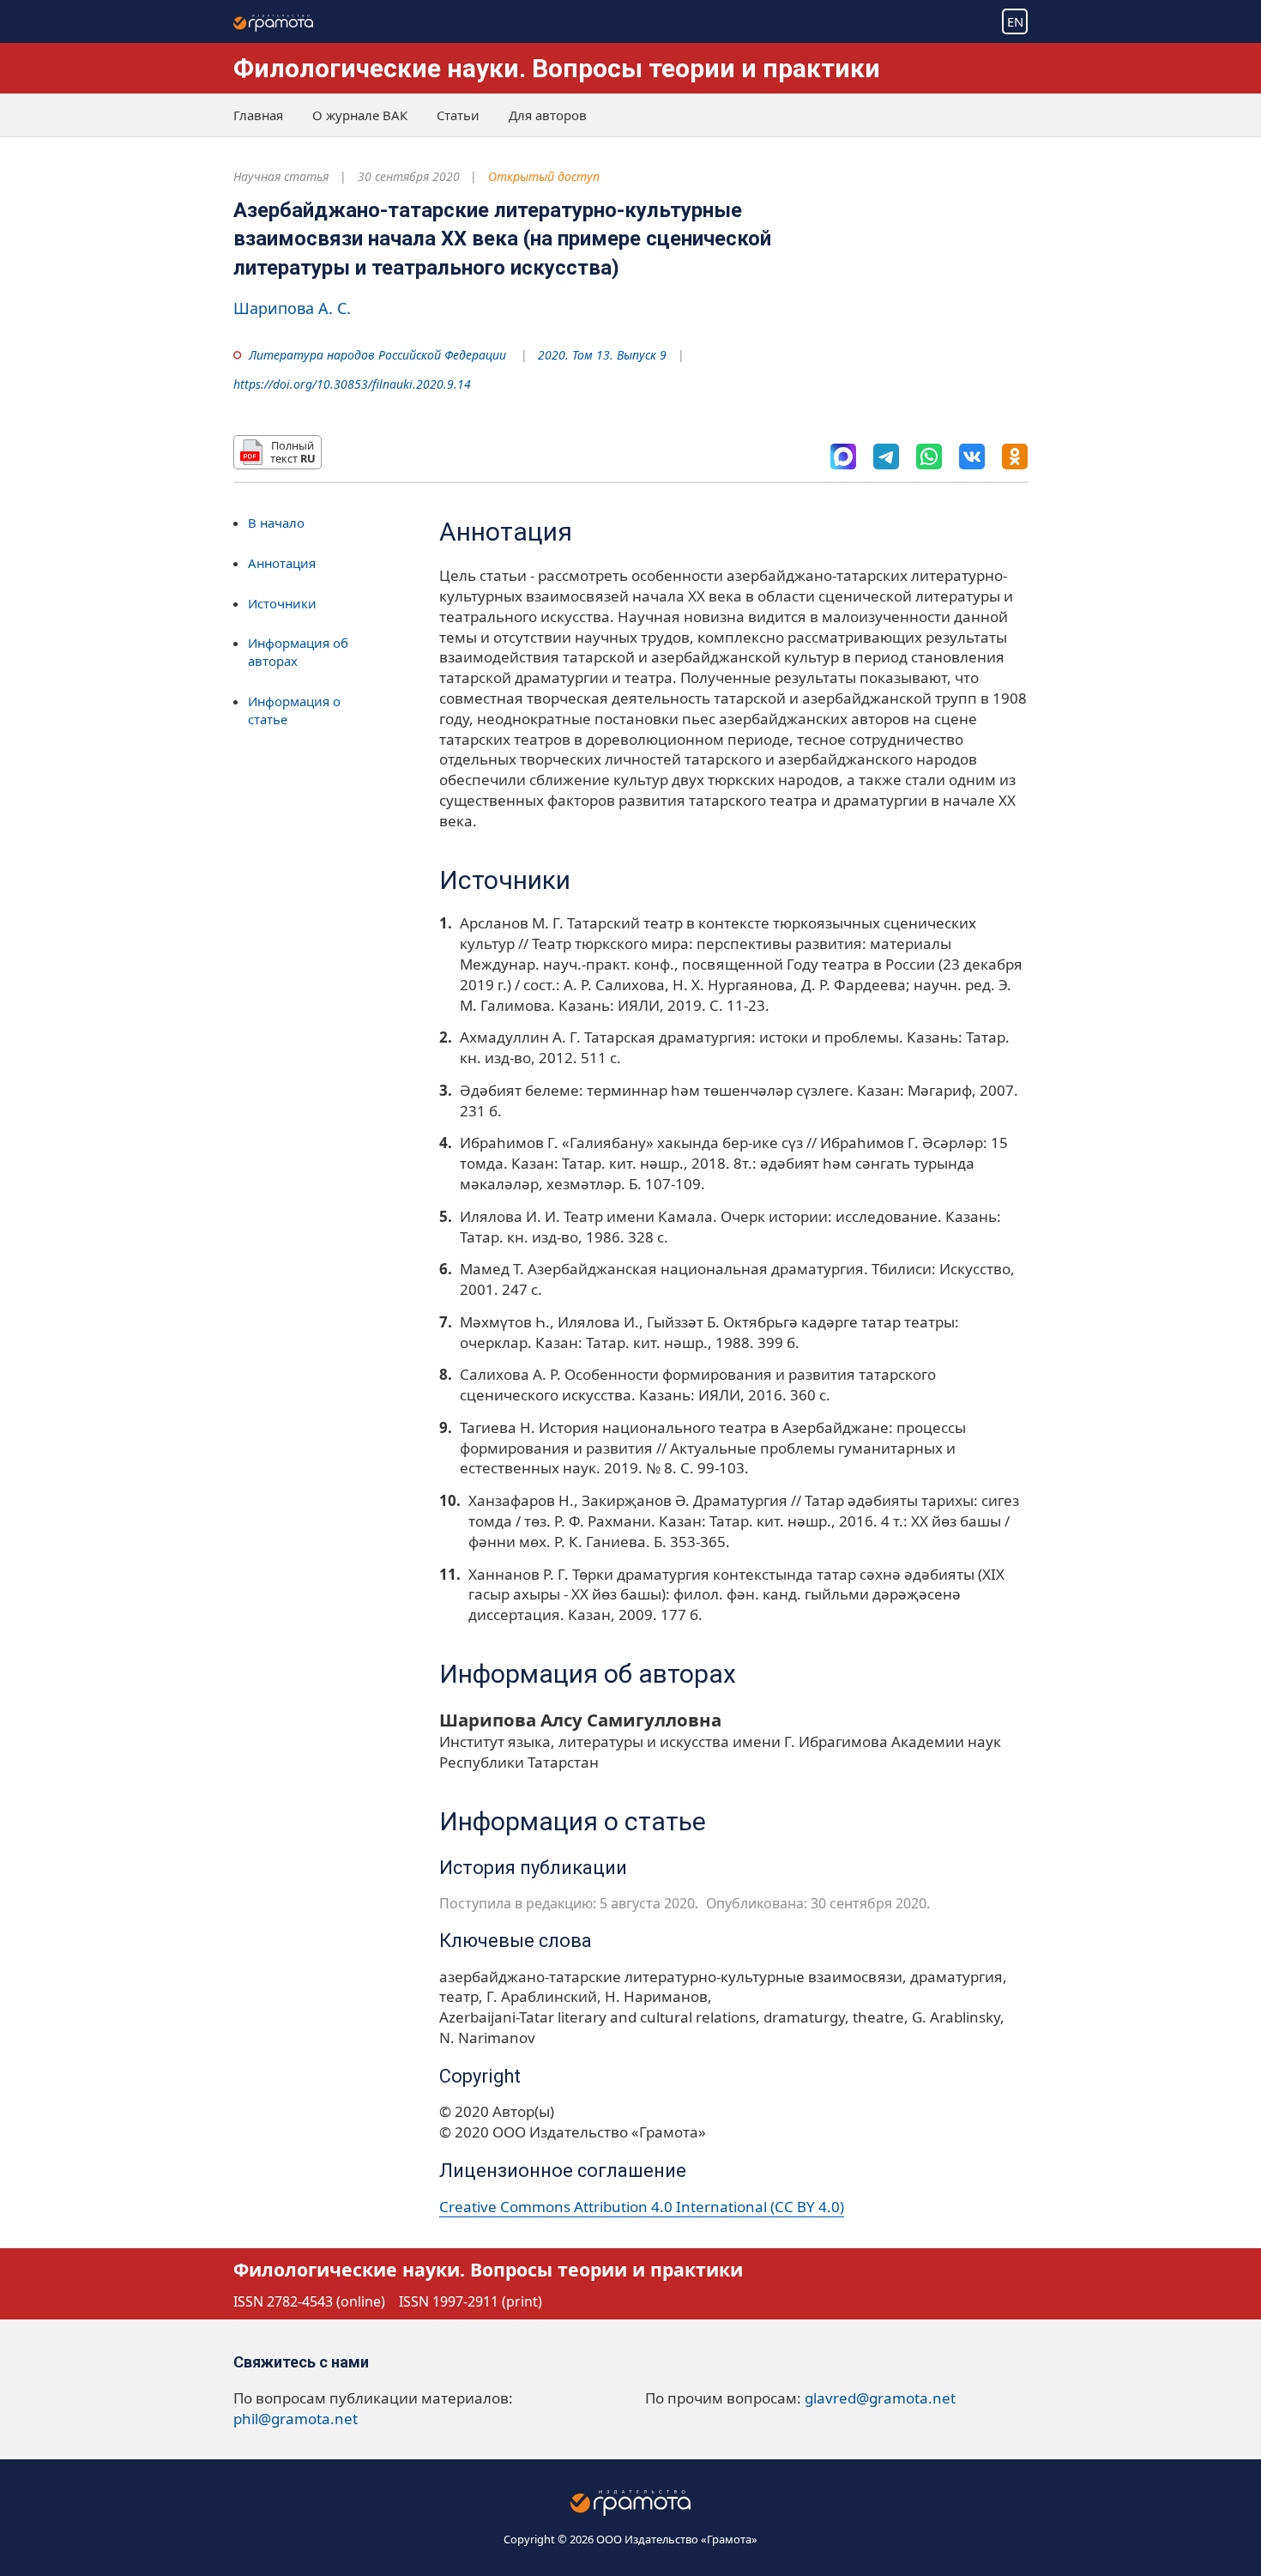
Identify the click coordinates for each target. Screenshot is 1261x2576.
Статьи (458, 115)
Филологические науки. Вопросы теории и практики (557, 68)
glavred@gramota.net (880, 2398)
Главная (258, 115)
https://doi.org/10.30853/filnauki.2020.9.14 (352, 384)
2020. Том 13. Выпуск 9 (602, 355)
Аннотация (282, 563)
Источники (282, 603)
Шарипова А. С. (292, 308)
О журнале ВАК (360, 115)
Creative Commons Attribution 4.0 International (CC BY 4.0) (642, 2207)
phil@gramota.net (296, 2419)
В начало (276, 523)
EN (1015, 21)
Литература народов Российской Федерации (377, 355)
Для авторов (548, 115)
